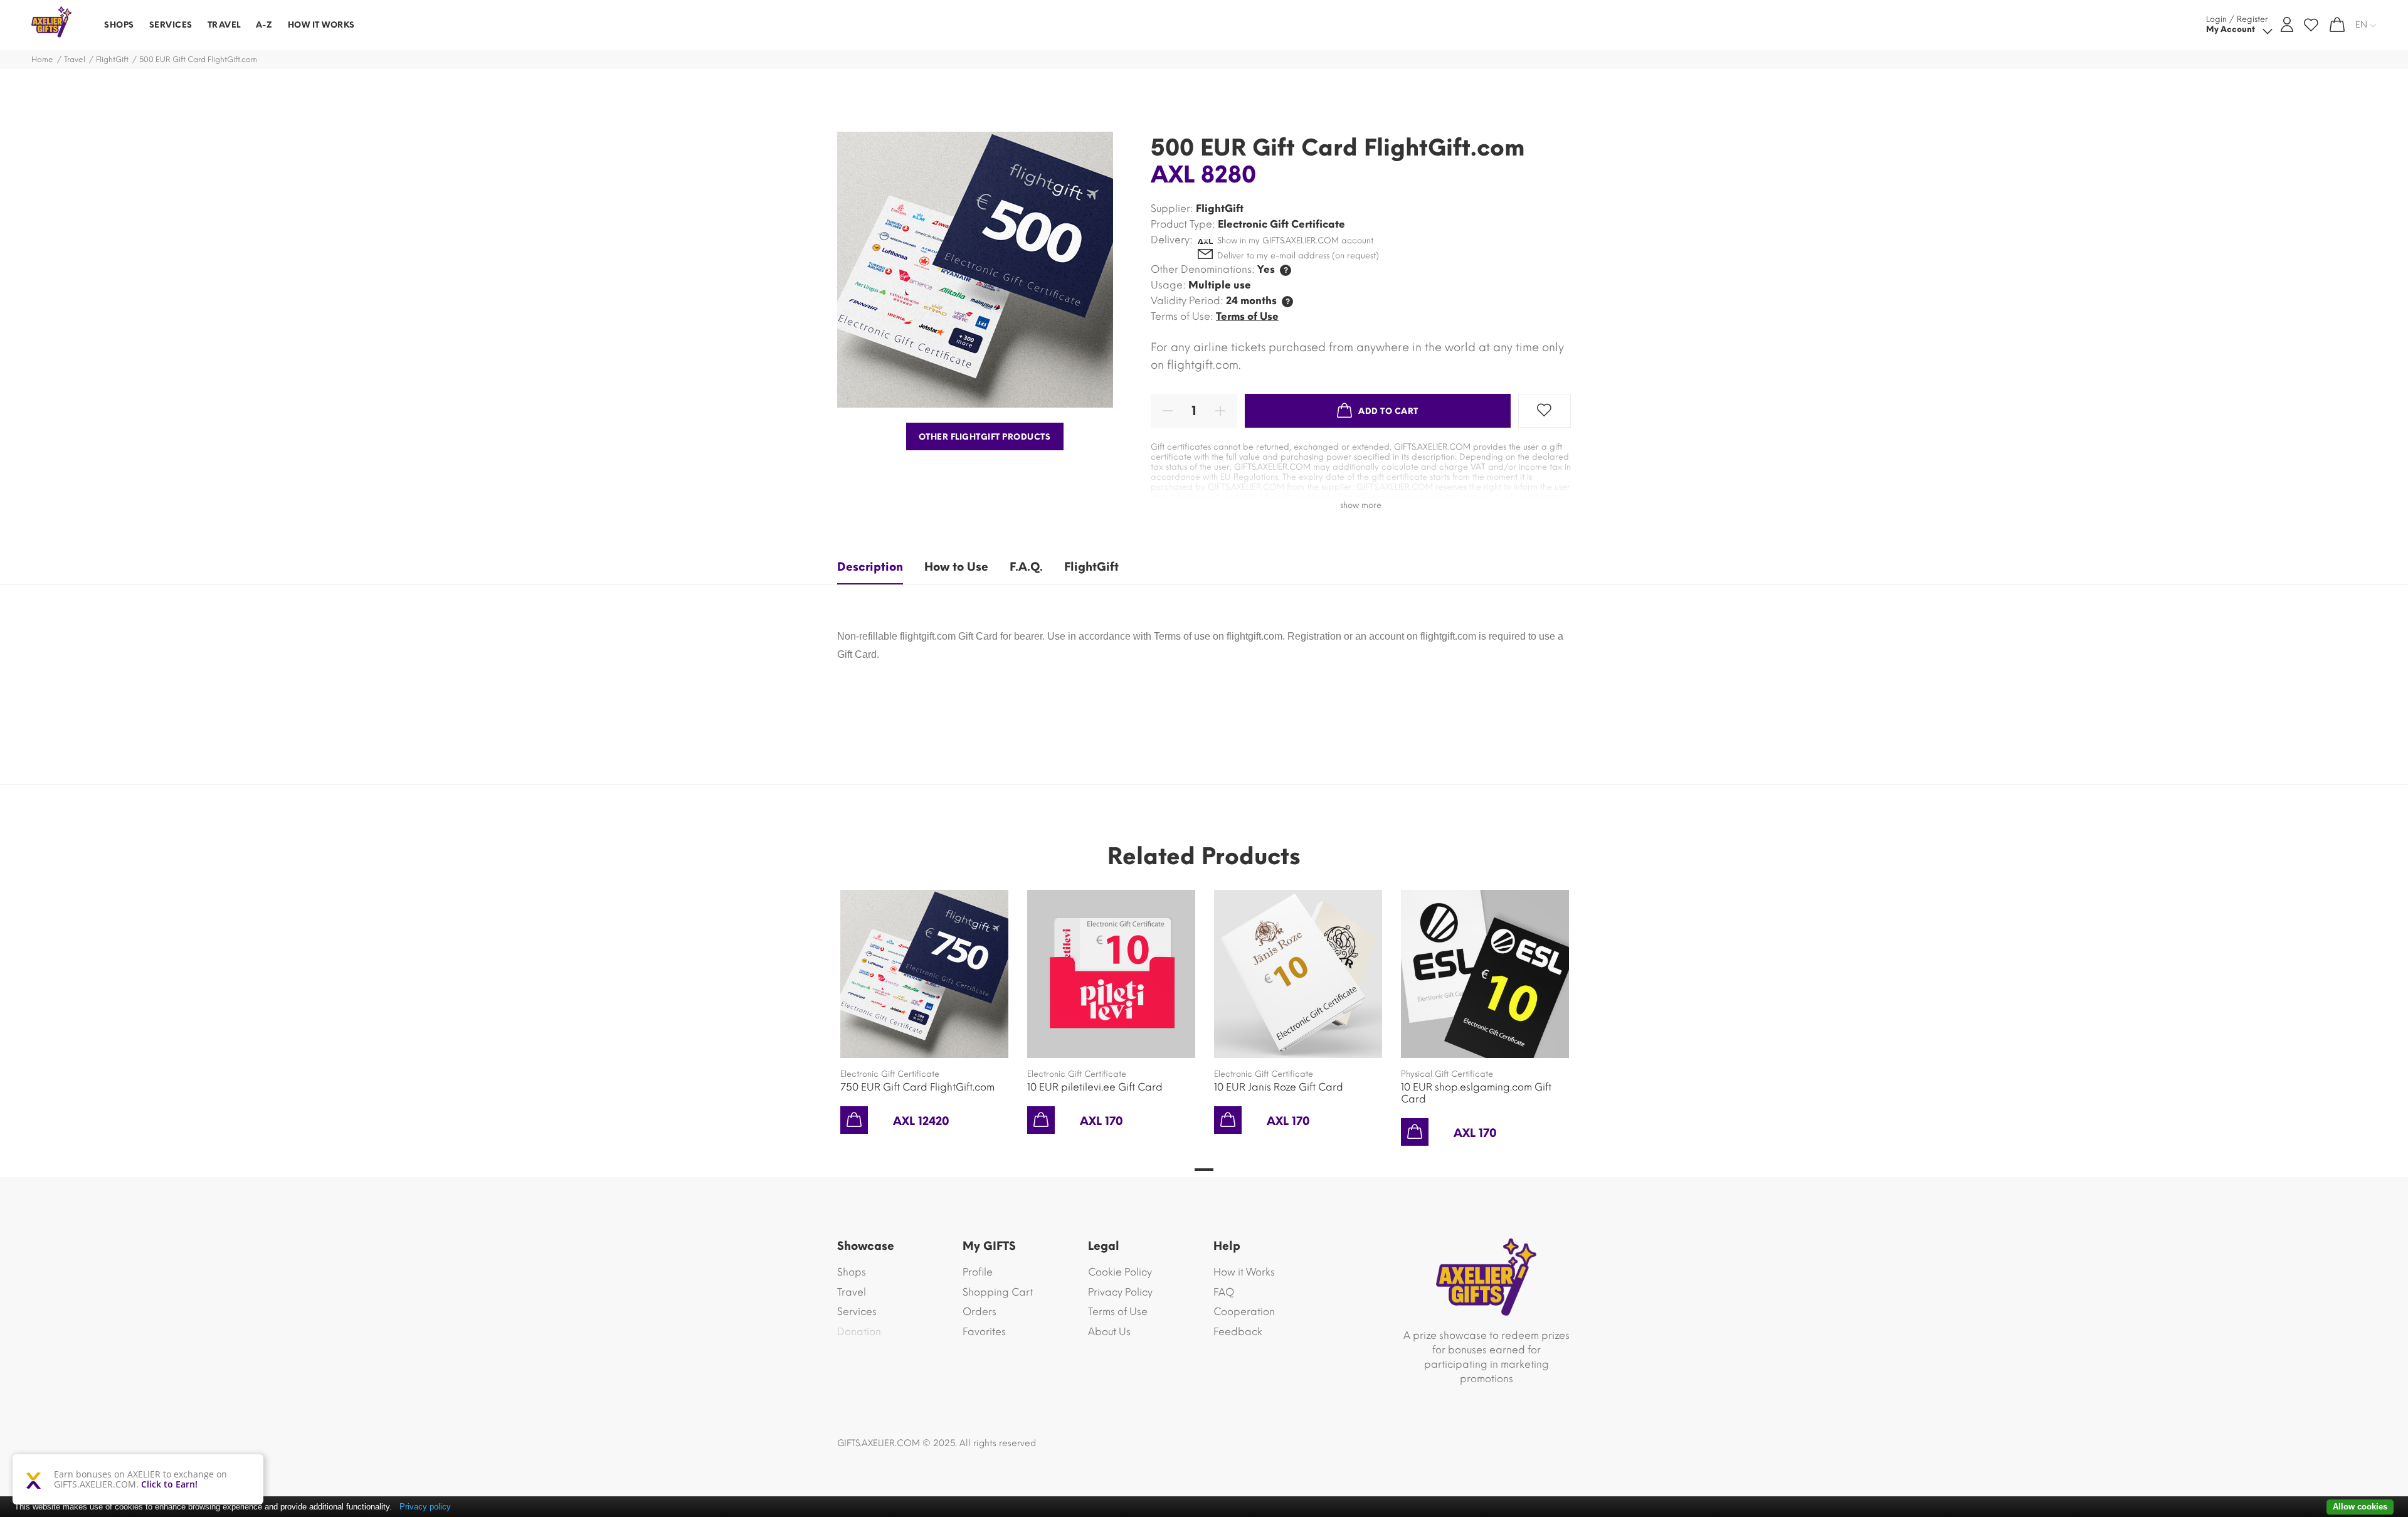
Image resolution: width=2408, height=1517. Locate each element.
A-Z (264, 25)
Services (857, 1312)
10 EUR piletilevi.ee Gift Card (1095, 1087)
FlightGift (112, 60)
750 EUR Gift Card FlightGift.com (917, 1087)
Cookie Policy (1120, 1272)
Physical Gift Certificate (1447, 1074)
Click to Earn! (169, 1484)
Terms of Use (1247, 316)
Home (42, 60)
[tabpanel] (924, 999)
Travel (75, 60)
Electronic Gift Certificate (890, 1074)
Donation (859, 1332)
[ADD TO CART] (854, 1120)
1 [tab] (1204, 1170)
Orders (980, 1312)
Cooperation (1244, 1312)
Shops (852, 1272)
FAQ (1224, 1292)
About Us (1109, 1332)
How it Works (1244, 1272)
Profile (978, 1272)
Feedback (1238, 1332)
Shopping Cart (998, 1292)
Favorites (984, 1332)
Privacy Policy (1120, 1292)
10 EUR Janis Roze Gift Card (1279, 1087)
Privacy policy (425, 1507)
